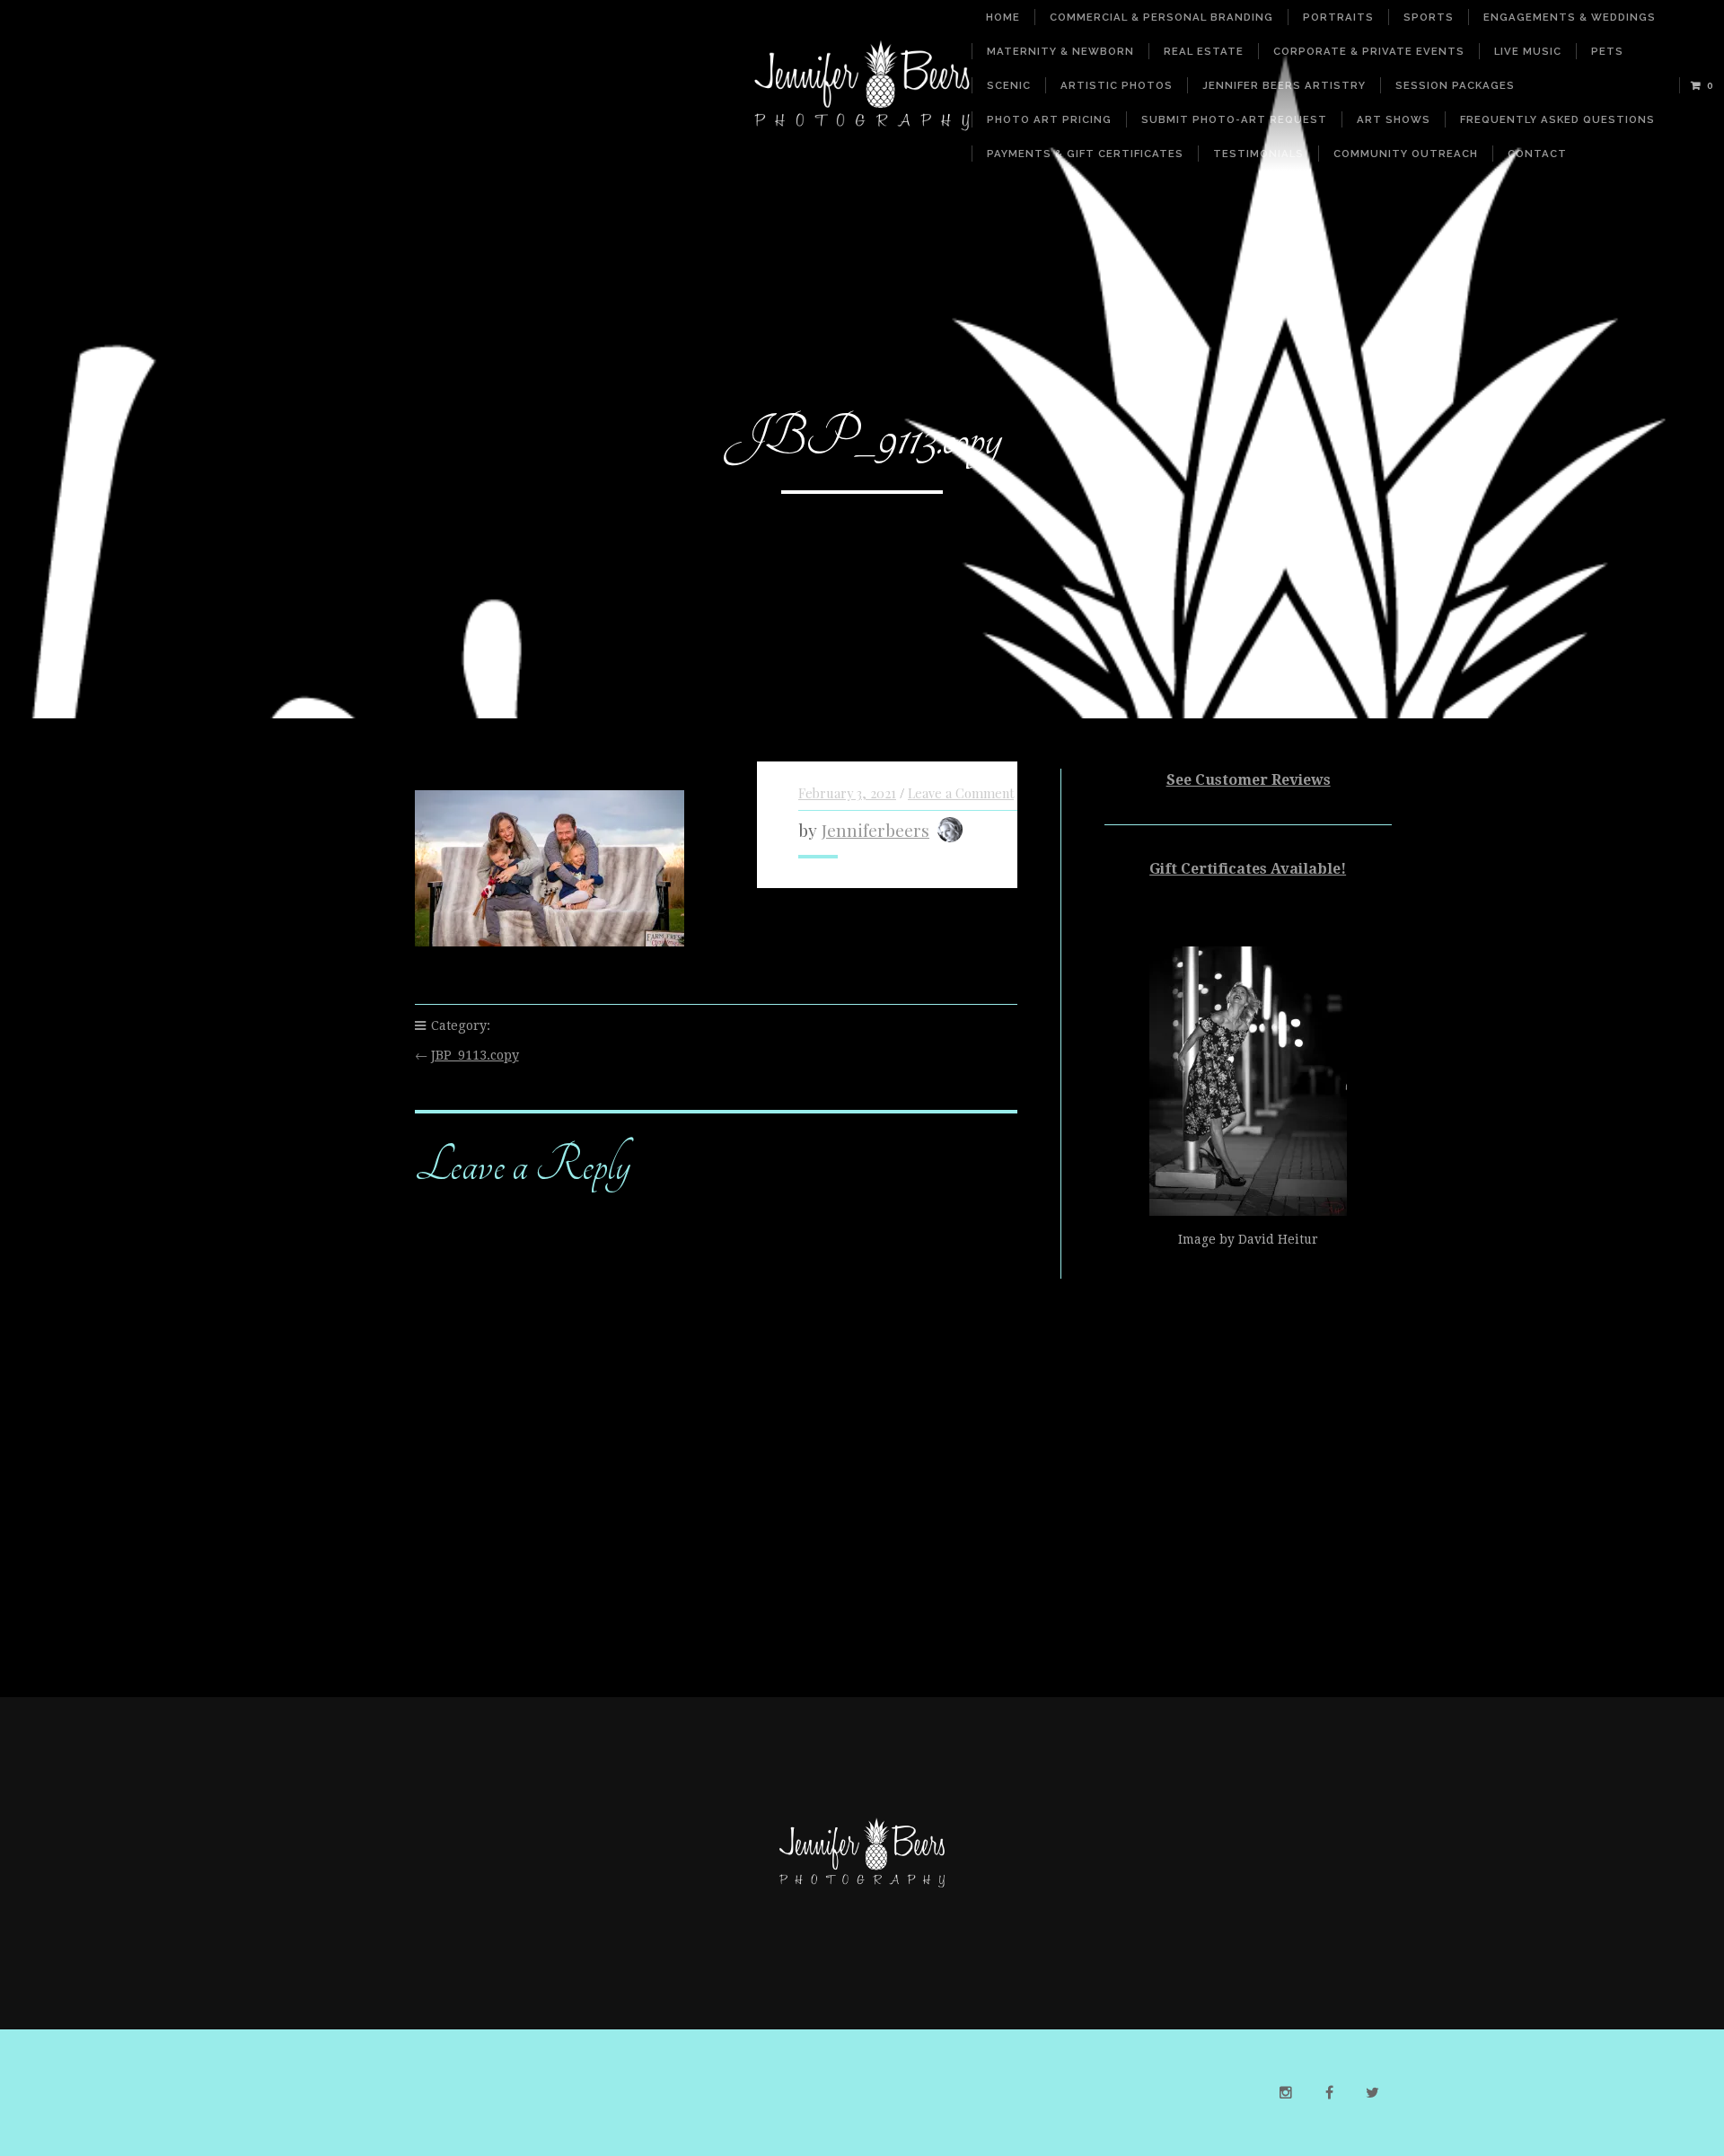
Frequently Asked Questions (1557, 119)
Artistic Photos (1117, 85)
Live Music (1528, 51)
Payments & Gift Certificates (1085, 154)
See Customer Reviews (1249, 780)
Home (1003, 17)
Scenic (1009, 85)
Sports (1429, 17)
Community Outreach (1406, 154)
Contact (1537, 154)
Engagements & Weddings (1570, 17)
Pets (1607, 51)
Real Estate (1204, 51)
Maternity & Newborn (1060, 51)
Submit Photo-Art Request (1234, 119)
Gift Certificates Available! (1248, 869)
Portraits (1338, 17)
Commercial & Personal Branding (1161, 17)
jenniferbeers (875, 830)
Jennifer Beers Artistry (1284, 85)
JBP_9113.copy (475, 1055)
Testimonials (1258, 154)
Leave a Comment (961, 793)
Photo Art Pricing (1049, 119)
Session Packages (1455, 85)
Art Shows (1394, 119)
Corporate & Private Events (1369, 51)
